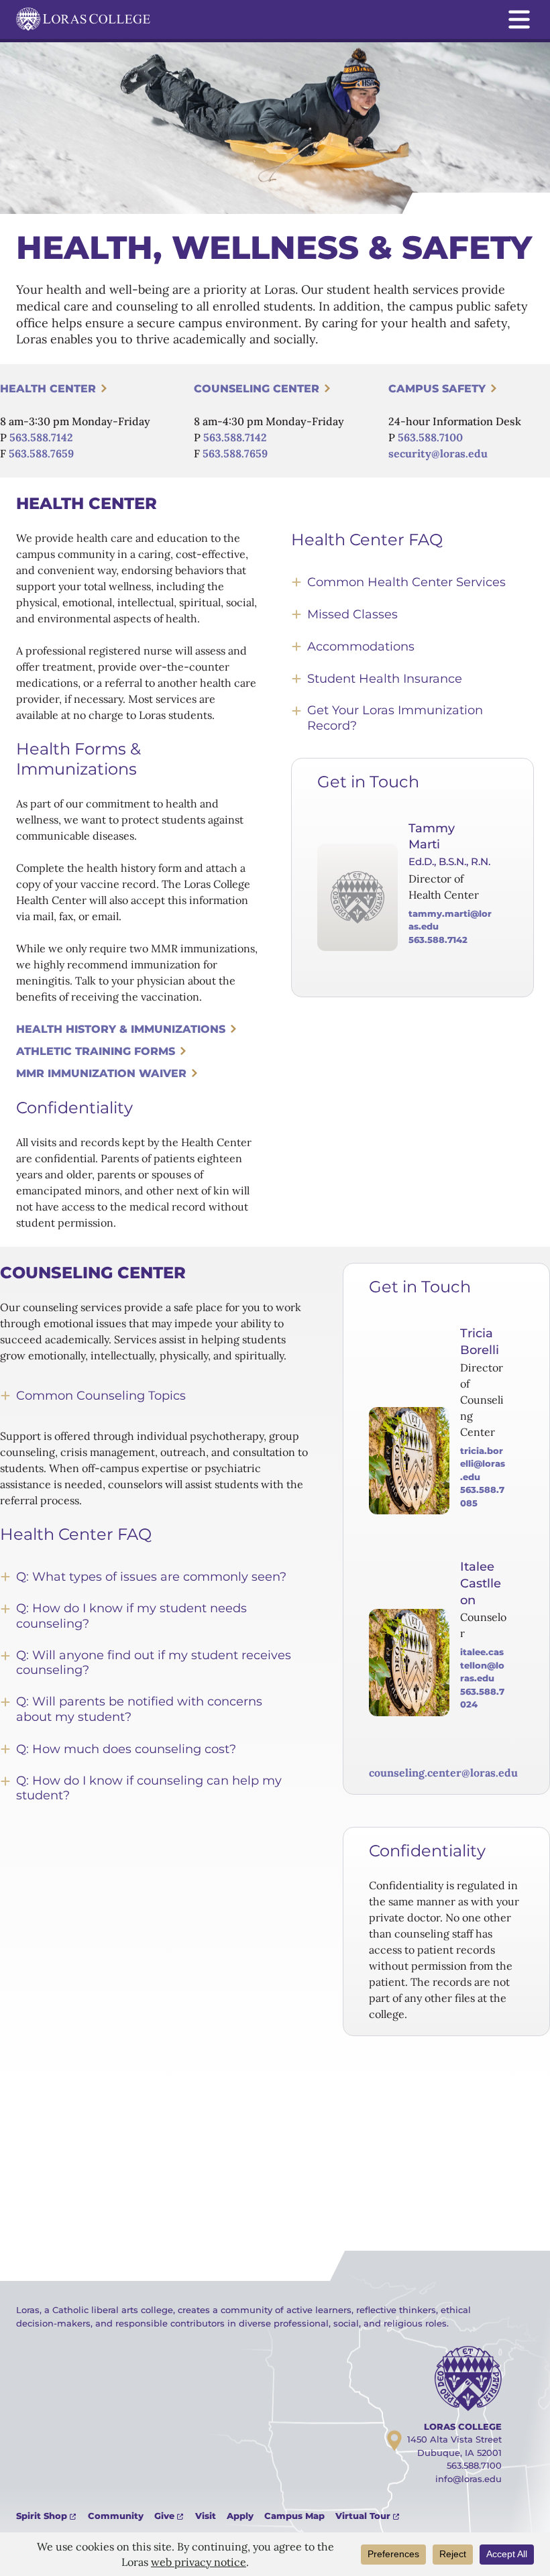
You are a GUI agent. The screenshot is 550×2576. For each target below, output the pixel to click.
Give (164, 2516)
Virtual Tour (363, 2516)
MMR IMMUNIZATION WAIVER (101, 1073)
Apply (240, 2516)
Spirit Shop (42, 2516)
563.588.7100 (430, 437)
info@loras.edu (469, 2479)
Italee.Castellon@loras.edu (482, 1665)
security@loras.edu (438, 453)
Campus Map (294, 2516)
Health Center (48, 389)
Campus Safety (437, 389)
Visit (206, 2516)
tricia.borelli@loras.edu (483, 1464)
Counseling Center (257, 389)
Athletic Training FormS (96, 1051)
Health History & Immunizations (121, 1029)
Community (116, 2516)
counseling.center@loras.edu (443, 1773)
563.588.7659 (41, 453)
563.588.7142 (41, 437)
